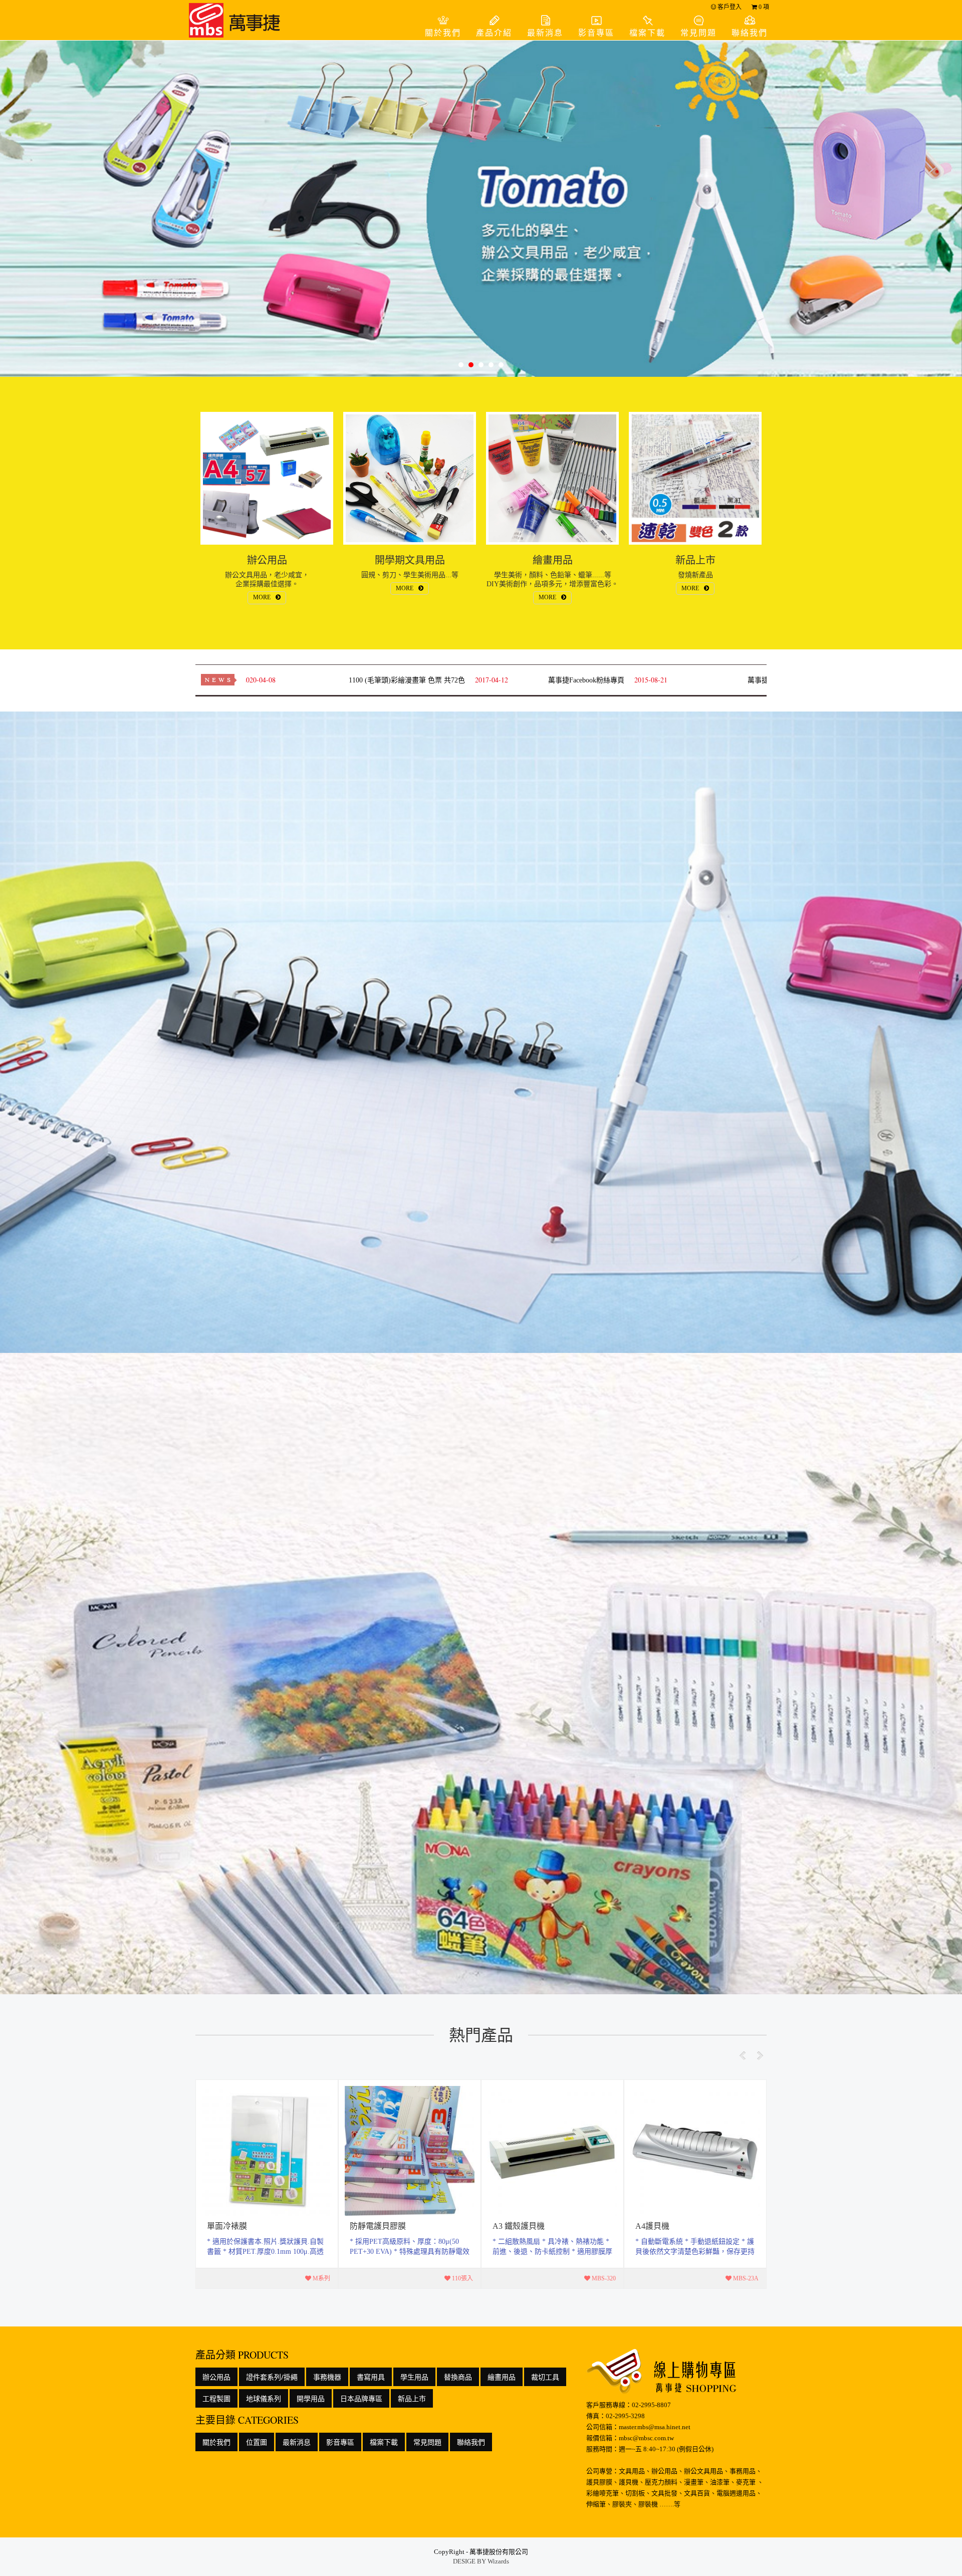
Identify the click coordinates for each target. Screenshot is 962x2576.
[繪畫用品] (552, 478)
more (267, 2184)
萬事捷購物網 (698, 680)
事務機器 (327, 2377)
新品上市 (412, 2398)
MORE (262, 597)
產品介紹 (494, 33)
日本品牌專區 (361, 2398)
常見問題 (698, 33)
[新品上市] (695, 478)
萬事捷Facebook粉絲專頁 (516, 680)
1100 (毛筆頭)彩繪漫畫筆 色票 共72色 (336, 680)
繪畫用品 (502, 2377)
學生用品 (414, 2377)
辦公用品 (216, 2377)
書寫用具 (371, 2377)
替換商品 (458, 2377)
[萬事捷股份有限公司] (238, 20)
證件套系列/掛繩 (272, 2377)
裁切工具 (545, 2377)
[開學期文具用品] (410, 478)
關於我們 (443, 33)
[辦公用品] (267, 478)
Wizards (498, 2561)
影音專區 (596, 33)
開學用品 (311, 2398)
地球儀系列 (264, 2398)
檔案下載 (647, 33)
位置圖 (257, 2442)
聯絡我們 (750, 33)
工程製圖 (216, 2398)
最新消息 (545, 33)
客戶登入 (729, 7)
